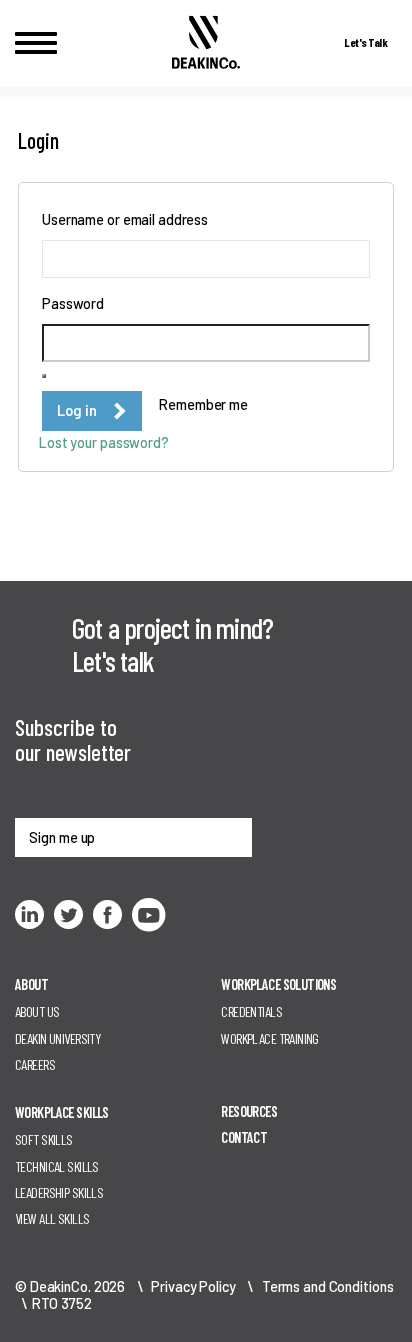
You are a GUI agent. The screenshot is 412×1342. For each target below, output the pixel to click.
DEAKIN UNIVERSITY (57, 1038)
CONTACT (244, 1137)
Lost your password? (104, 442)
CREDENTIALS (251, 1011)
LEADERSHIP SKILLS (59, 1192)
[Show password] (44, 376)
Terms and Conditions (328, 1286)
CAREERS (35, 1064)
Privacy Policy (193, 1286)
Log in (77, 410)
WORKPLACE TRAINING (270, 1038)
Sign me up (62, 837)
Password (77, 303)
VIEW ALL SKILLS (52, 1218)
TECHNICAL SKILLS (57, 1166)
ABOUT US (37, 1011)
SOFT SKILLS (44, 1139)
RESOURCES (249, 1111)
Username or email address (129, 219)
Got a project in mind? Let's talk (172, 644)
